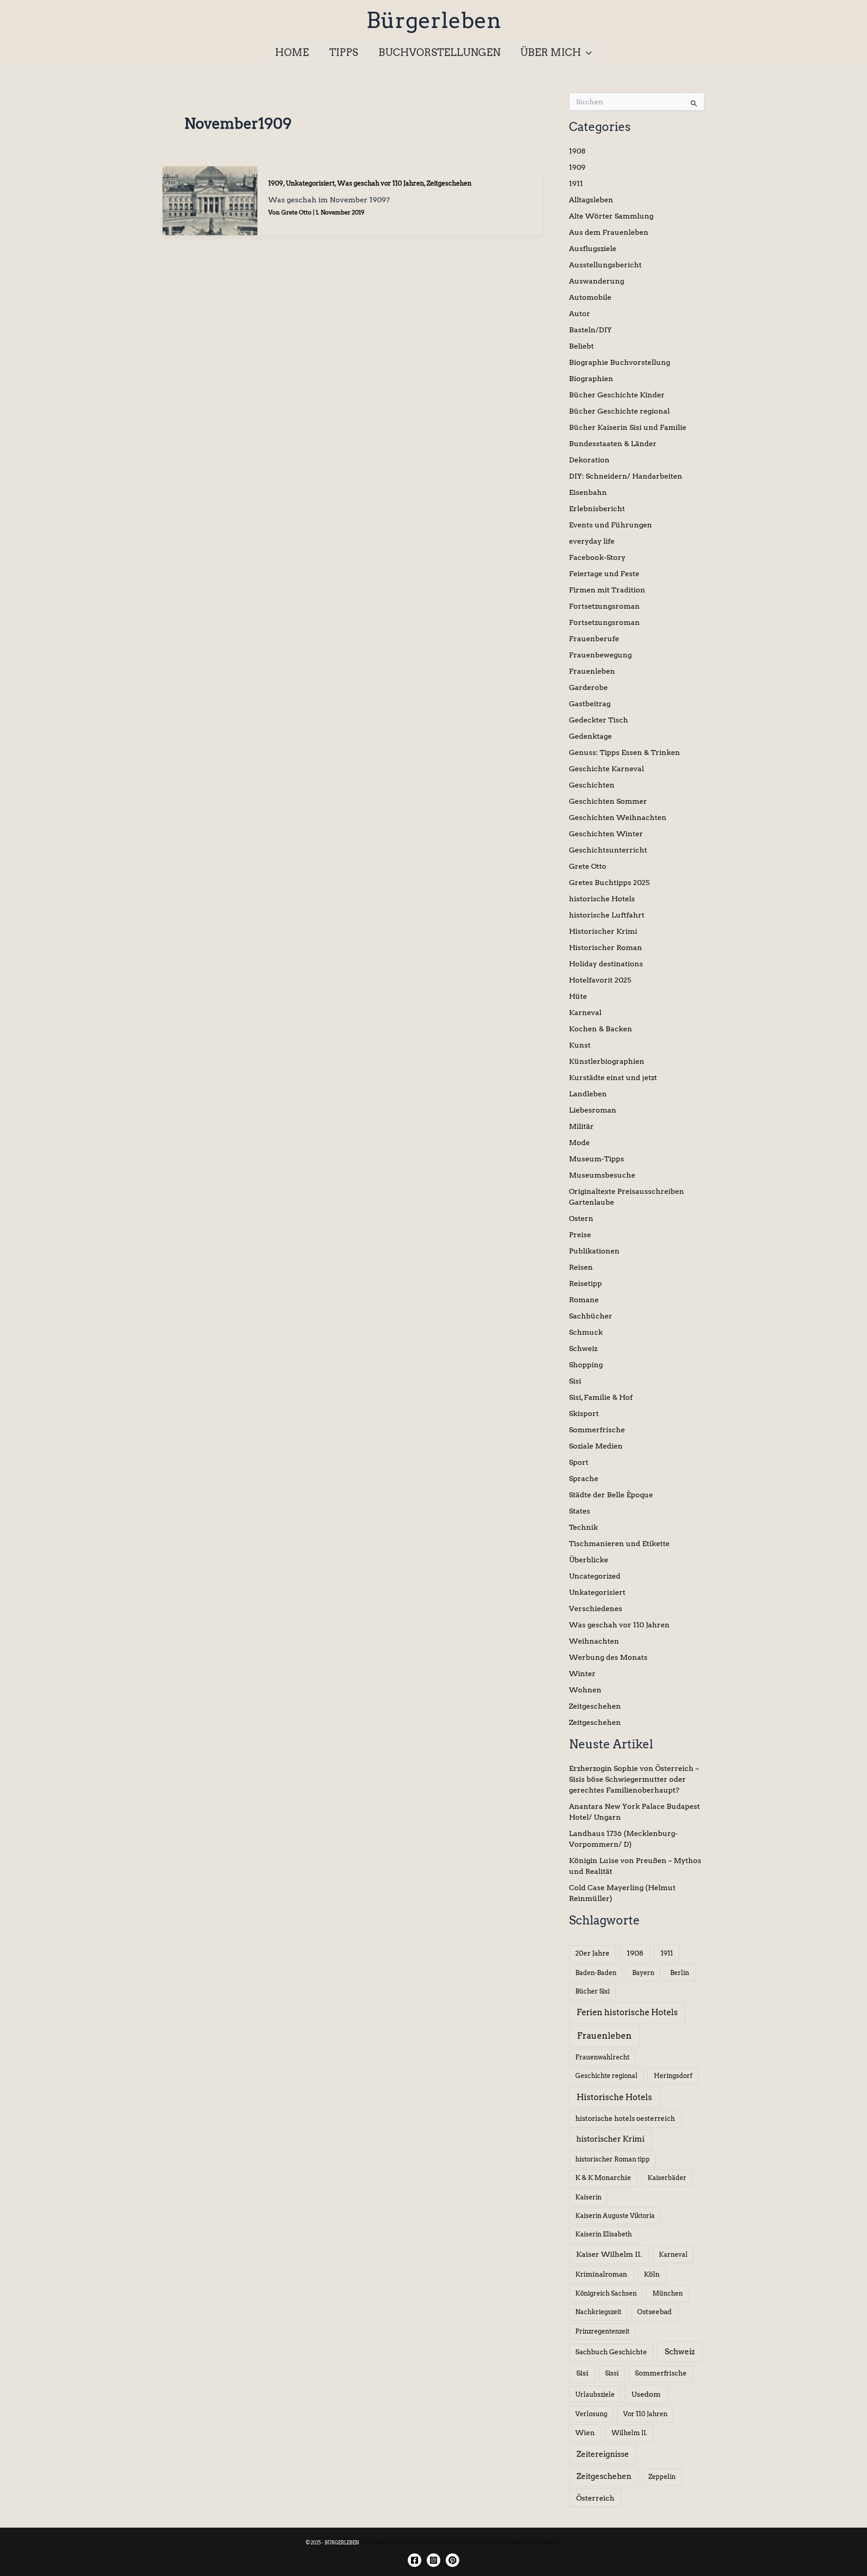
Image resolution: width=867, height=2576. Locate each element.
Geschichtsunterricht (608, 850)
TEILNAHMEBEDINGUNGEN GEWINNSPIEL (512, 2543)
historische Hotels (602, 899)
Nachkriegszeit (598, 2312)
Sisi (575, 1381)
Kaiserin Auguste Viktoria (615, 2216)
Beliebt (581, 346)
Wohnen (585, 1690)
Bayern (643, 1973)
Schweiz (583, 1349)
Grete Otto (588, 866)
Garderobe (588, 687)
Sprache (584, 1479)
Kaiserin (588, 2197)
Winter (582, 1674)
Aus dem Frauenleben (609, 232)
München (668, 2293)
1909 (276, 183)
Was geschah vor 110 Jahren (381, 183)
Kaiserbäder (667, 2178)
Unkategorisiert (310, 183)
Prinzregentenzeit (602, 2331)
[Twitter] (452, 2560)
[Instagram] (433, 2560)
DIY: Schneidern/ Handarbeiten (626, 476)
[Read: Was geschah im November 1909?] (210, 200)
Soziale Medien (596, 1446)
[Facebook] (415, 2560)
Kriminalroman (601, 2274)
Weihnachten (594, 1641)
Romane (584, 1300)
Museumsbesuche (602, 1175)
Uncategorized (595, 1576)
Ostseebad (654, 2312)
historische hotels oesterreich (625, 2119)
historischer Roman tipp (613, 2159)
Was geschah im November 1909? (329, 200)
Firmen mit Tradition (607, 590)
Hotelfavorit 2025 (600, 980)
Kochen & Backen (601, 1029)
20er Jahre (592, 1953)
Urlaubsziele (595, 2394)
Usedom (646, 2394)
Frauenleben (592, 671)
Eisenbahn (588, 492)
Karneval (585, 1013)
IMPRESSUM (376, 2543)
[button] (586, 52)
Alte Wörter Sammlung (611, 216)
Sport (579, 1462)
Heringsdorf (673, 2076)
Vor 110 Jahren (645, 2414)
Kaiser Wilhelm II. (609, 2254)
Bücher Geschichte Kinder (617, 395)
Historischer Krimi (603, 931)
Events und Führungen (611, 525)
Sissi (612, 2373)
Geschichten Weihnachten (618, 818)
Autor (580, 314)
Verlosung (591, 2414)
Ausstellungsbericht (605, 265)
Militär (581, 1126)
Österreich (595, 2498)
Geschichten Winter (606, 834)
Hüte (578, 996)
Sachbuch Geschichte (611, 2352)
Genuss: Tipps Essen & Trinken (625, 752)
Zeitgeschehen (449, 183)
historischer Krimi (610, 2139)
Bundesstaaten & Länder (613, 444)
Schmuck (586, 1332)
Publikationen (594, 1251)
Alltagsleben (591, 200)
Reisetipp (585, 1283)
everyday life (592, 541)
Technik (583, 1527)
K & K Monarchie (603, 2178)
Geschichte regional (606, 2076)
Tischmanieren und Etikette (619, 1544)
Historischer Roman (606, 948)
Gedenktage (590, 736)
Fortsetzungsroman (604, 606)
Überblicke (589, 1560)
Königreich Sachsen (606, 2293)
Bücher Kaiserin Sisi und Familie (628, 427)
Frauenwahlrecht (602, 2057)
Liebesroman (593, 1110)
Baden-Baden (596, 1973)
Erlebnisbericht (597, 509)
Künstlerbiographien (607, 1061)
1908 (577, 151)
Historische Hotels (614, 2097)
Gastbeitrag (590, 704)
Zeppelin (662, 2477)
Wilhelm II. (629, 2433)
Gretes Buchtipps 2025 (609, 883)
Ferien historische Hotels (627, 2012)
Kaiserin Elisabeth (604, 2234)
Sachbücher (591, 1316)
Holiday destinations (606, 964)
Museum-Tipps (597, 1159)
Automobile (590, 297)
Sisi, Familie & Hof (601, 1397)
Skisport (584, 1414)
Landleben (588, 1094)
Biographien (591, 379)
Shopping (586, 1365)
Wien (585, 2433)
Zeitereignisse (603, 2454)
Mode (579, 1143)
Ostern (581, 1218)
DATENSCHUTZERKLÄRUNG (427, 2543)
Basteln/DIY (590, 330)
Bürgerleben (434, 20)
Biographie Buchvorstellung (620, 362)
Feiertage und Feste (604, 574)
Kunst (580, 1045)
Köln (652, 2274)
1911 (576, 184)
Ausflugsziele (593, 249)
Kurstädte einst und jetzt (613, 1078)
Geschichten (592, 785)
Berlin (680, 1973)
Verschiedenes (596, 1609)
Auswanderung (597, 281)
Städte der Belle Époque (611, 1495)
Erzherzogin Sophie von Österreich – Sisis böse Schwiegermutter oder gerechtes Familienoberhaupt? (634, 1779)
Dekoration (589, 460)
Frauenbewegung (600, 655)
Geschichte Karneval (606, 769)
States (580, 1511)
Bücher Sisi (592, 1991)
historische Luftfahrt (607, 915)
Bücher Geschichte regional (619, 411)
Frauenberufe (594, 639)
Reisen (581, 1267)
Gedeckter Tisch (599, 720)
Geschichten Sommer (608, 801)
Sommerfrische (597, 1430)
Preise (580, 1235)
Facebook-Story (597, 557)
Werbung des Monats (608, 1657)
